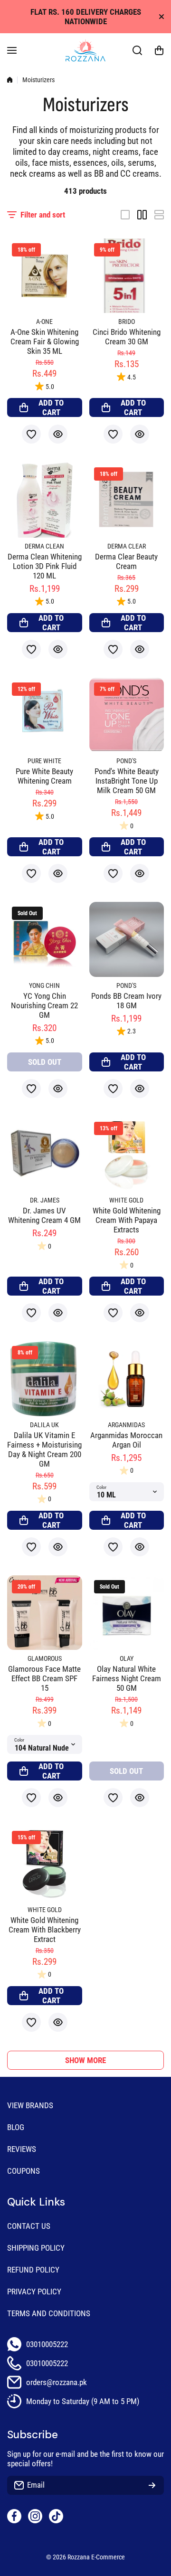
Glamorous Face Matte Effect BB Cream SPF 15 (44, 1678)
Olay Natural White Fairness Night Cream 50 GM (127, 1678)
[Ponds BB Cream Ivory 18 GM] (127, 939)
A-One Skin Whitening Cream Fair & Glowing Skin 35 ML (45, 341)
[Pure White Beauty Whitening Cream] (45, 715)
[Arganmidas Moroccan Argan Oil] (127, 1379)
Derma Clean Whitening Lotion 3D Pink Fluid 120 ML (45, 566)
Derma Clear (127, 546)
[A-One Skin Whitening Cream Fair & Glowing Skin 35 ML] (45, 276)
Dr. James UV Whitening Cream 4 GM (44, 1215)
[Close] (161, 17)
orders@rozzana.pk (57, 2382)
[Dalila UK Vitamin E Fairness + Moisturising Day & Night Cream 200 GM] (45, 1379)
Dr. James (45, 1200)
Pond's (126, 761)
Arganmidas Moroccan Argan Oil (126, 1440)
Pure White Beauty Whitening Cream (44, 776)
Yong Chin (44, 986)
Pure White (44, 761)
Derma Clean (44, 546)
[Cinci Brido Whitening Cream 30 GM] (127, 276)
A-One (44, 322)
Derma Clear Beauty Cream (126, 561)
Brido (127, 322)
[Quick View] (58, 434)
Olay (127, 1659)
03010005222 (47, 2344)
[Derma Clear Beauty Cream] (127, 500)
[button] (159, 50)
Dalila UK (44, 1425)
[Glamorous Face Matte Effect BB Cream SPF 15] (45, 1613)
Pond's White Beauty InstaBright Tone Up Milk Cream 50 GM (127, 781)
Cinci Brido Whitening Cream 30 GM (127, 337)
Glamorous (45, 1659)
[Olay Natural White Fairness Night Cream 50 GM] (127, 1613)
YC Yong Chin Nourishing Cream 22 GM (44, 1005)
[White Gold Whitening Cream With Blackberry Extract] (45, 1864)
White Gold (126, 1200)
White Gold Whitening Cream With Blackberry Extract (45, 1930)
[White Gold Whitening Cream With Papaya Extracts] (127, 1155)
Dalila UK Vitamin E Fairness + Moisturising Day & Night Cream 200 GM (44, 1449)
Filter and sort (43, 215)
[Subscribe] (152, 2485)
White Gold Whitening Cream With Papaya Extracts (127, 1220)
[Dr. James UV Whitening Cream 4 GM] (45, 1155)
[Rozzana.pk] (85, 50)
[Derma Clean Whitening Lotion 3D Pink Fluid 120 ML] (45, 500)
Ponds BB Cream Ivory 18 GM (126, 1001)
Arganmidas (126, 1425)
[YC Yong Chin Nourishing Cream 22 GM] (45, 939)
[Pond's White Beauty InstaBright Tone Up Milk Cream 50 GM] (127, 715)
